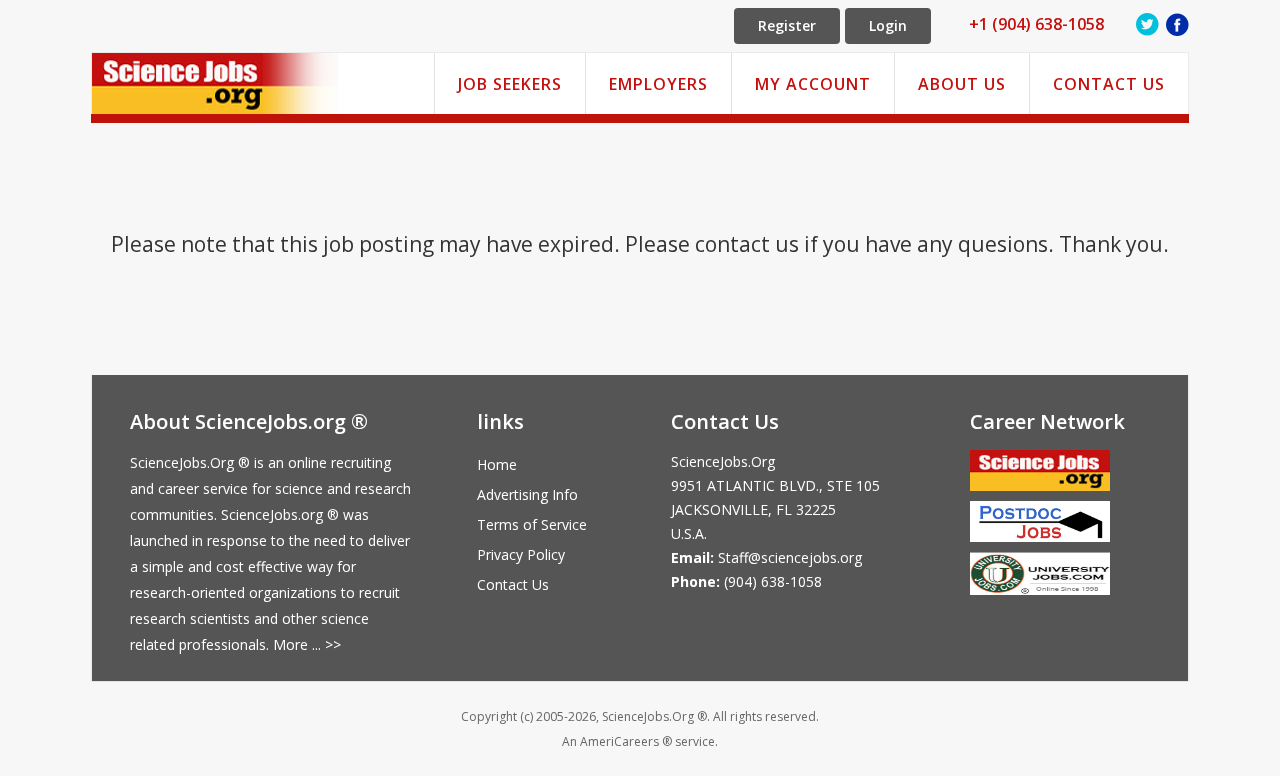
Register (787, 25)
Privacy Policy (521, 554)
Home (497, 464)
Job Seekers (510, 84)
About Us (962, 84)
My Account (813, 84)
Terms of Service (532, 524)
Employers (658, 84)
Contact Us (1109, 84)
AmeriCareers (619, 741)
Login (888, 25)
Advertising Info (527, 494)
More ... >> (307, 644)
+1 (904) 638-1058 (1036, 24)
